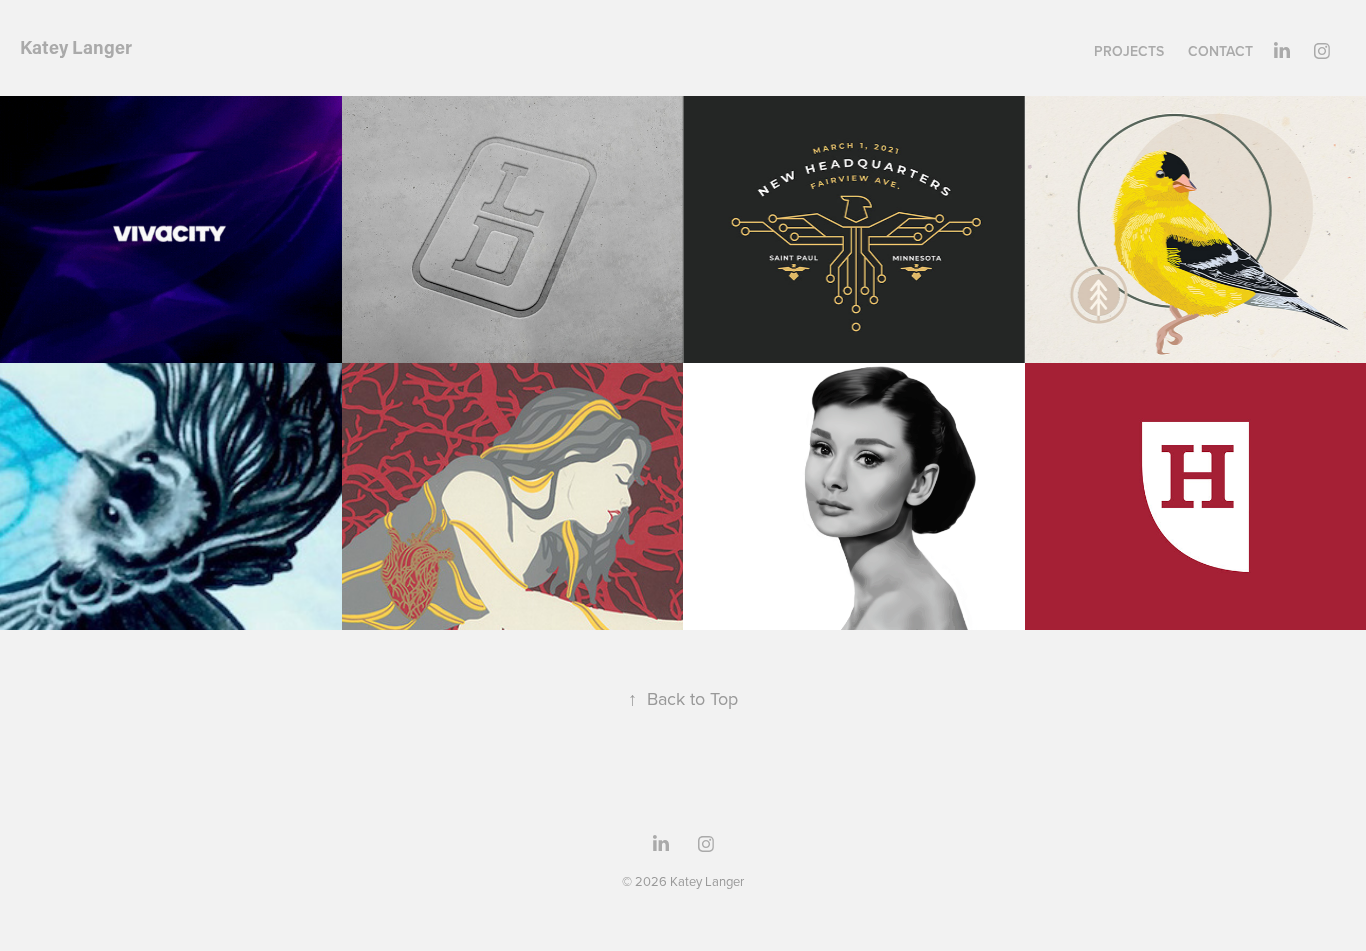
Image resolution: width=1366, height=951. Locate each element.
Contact (1220, 51)
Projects (1129, 51)
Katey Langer (76, 47)
